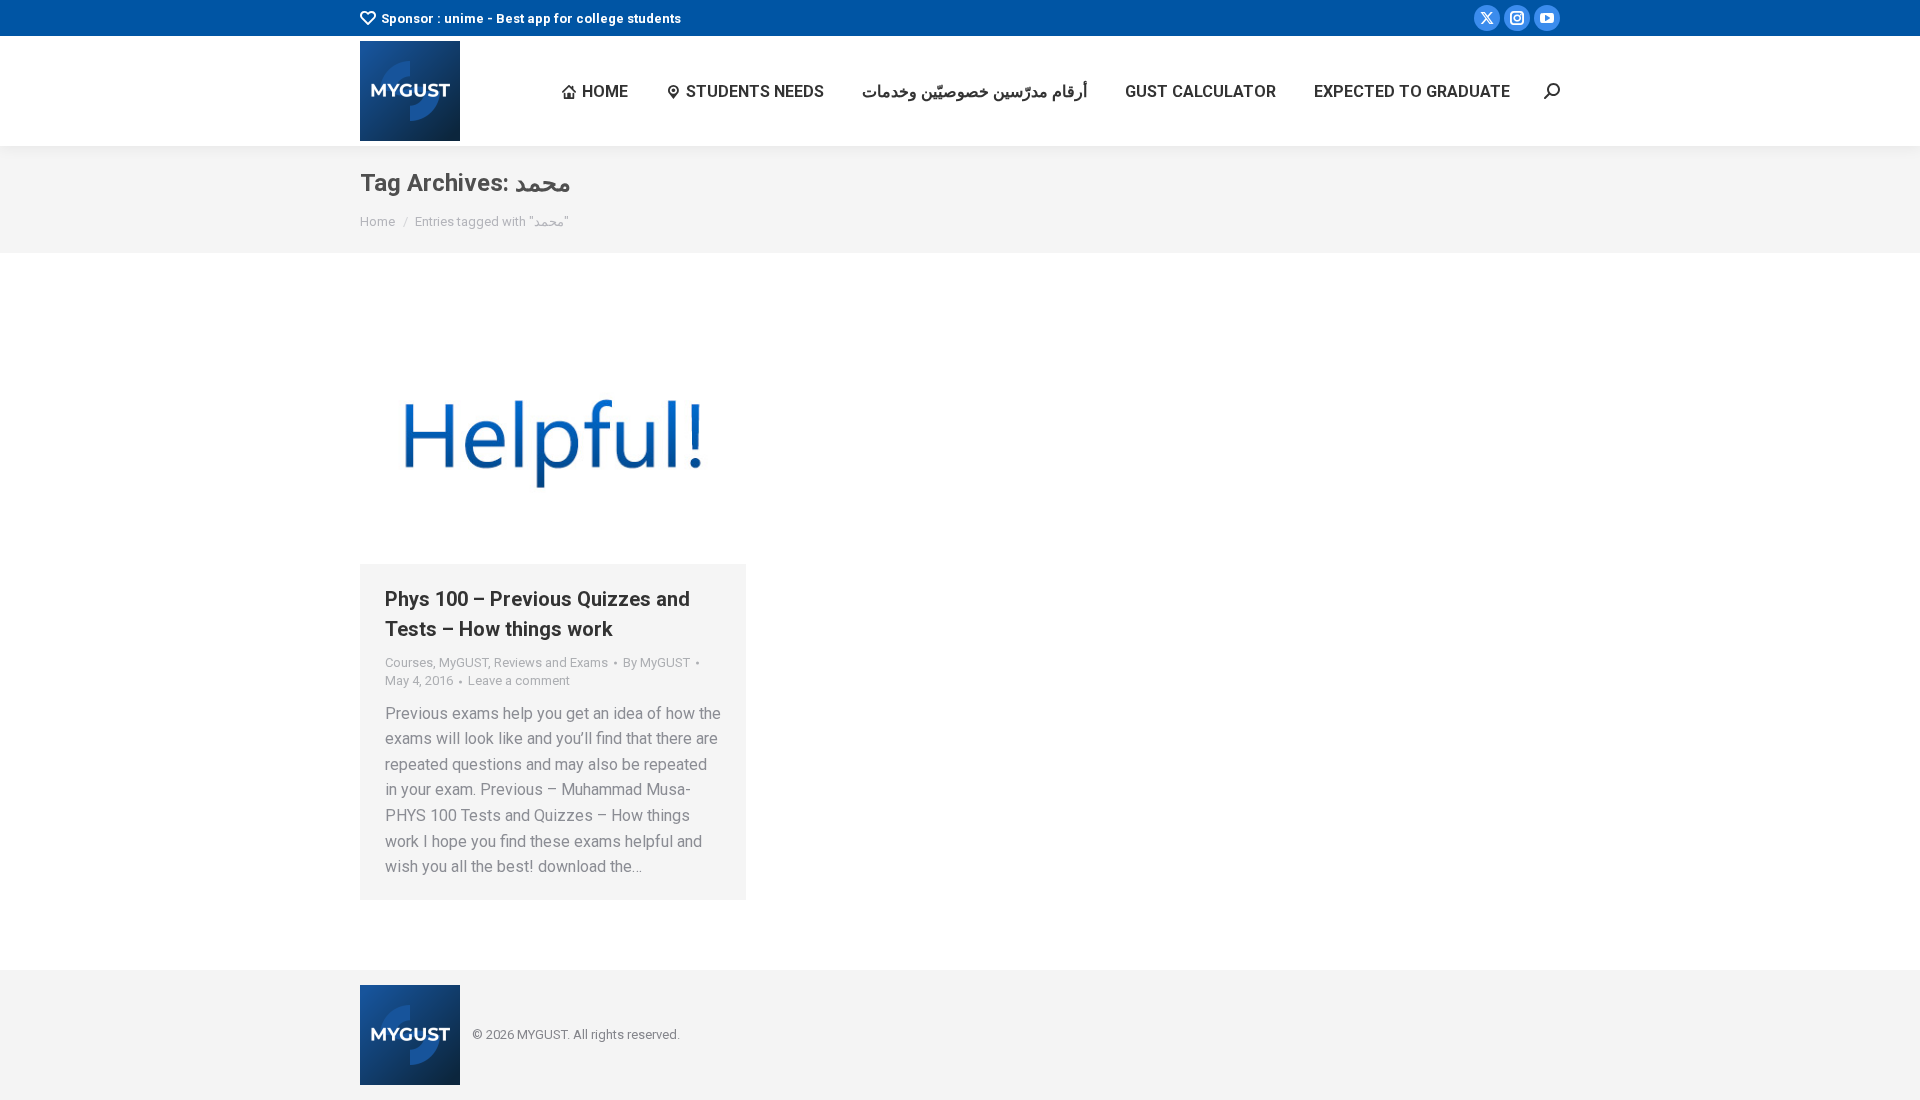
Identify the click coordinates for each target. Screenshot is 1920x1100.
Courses (409, 662)
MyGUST (463, 662)
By (656, 662)
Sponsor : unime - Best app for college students (531, 18)
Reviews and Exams (551, 662)
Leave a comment (519, 680)
